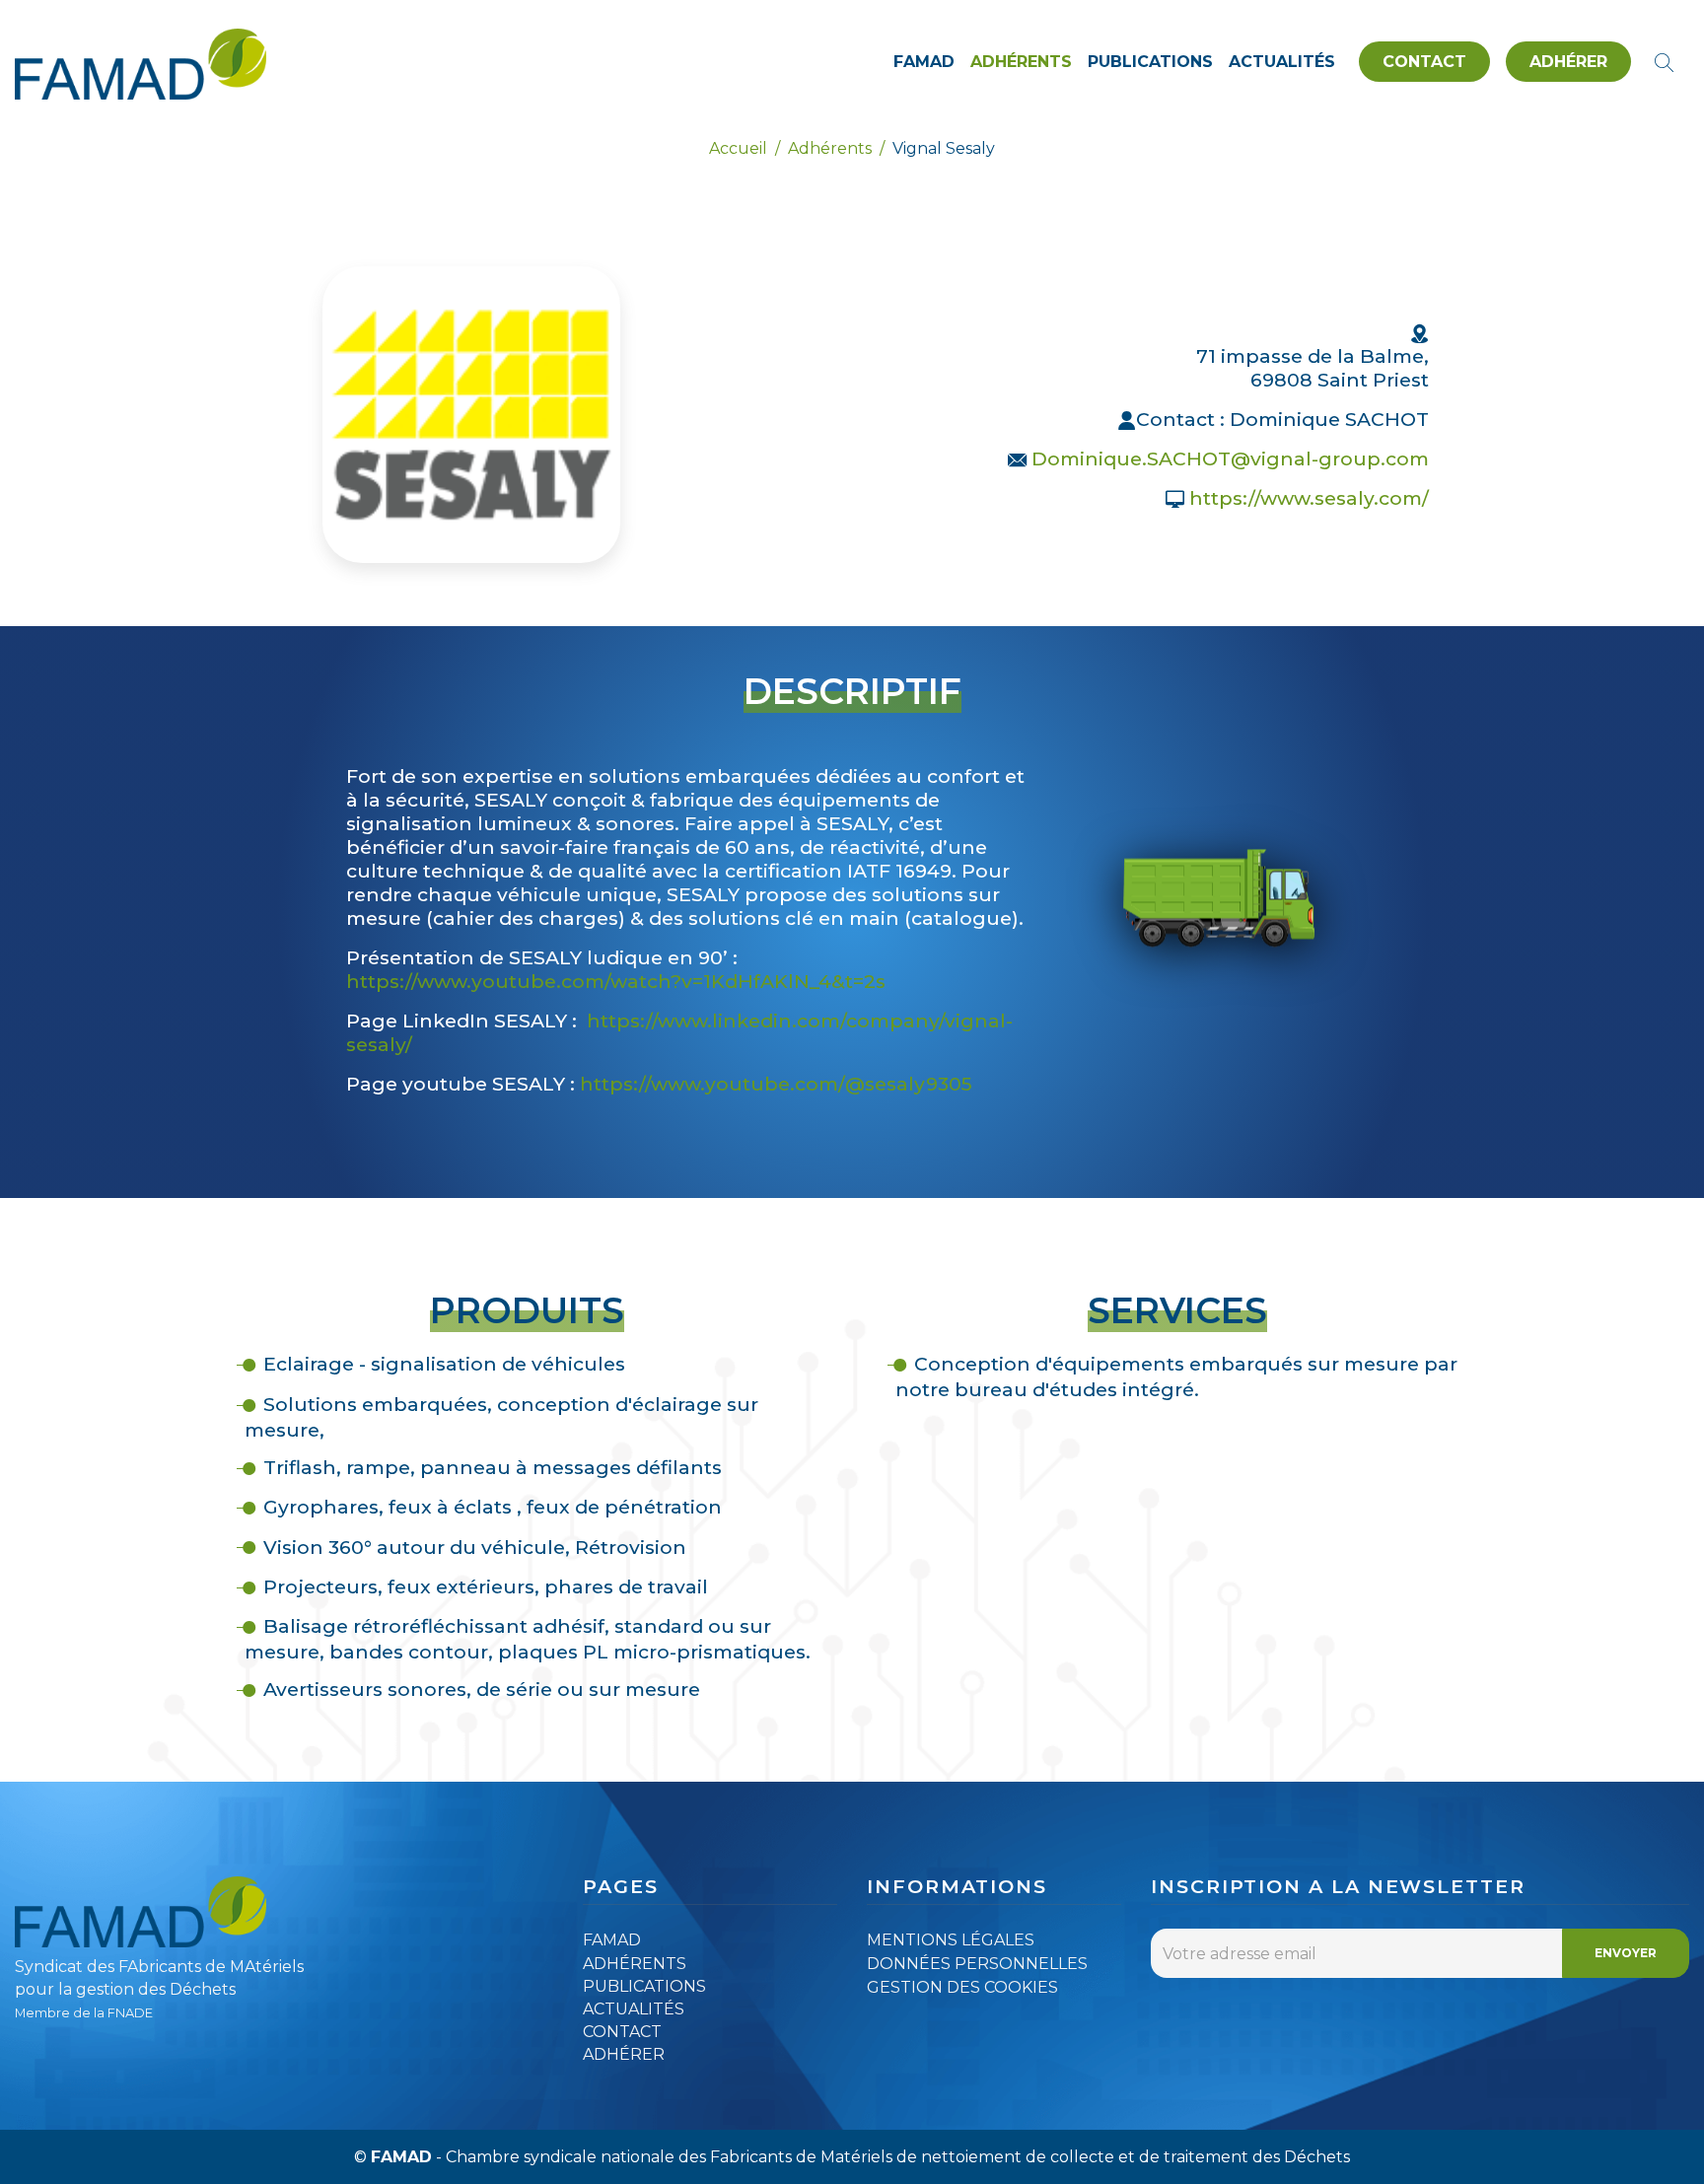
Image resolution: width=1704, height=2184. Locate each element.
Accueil (738, 148)
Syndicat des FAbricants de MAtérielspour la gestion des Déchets (159, 1989)
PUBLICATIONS (1150, 62)
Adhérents (830, 148)
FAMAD (924, 62)
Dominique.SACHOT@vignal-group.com (1230, 458)
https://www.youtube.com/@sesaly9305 (776, 1084)
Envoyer (1626, 1953)
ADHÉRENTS (1021, 62)
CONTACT (1424, 62)
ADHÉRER (1568, 62)
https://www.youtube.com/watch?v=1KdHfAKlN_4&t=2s (616, 981)
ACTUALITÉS (1282, 62)
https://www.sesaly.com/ (1309, 498)
